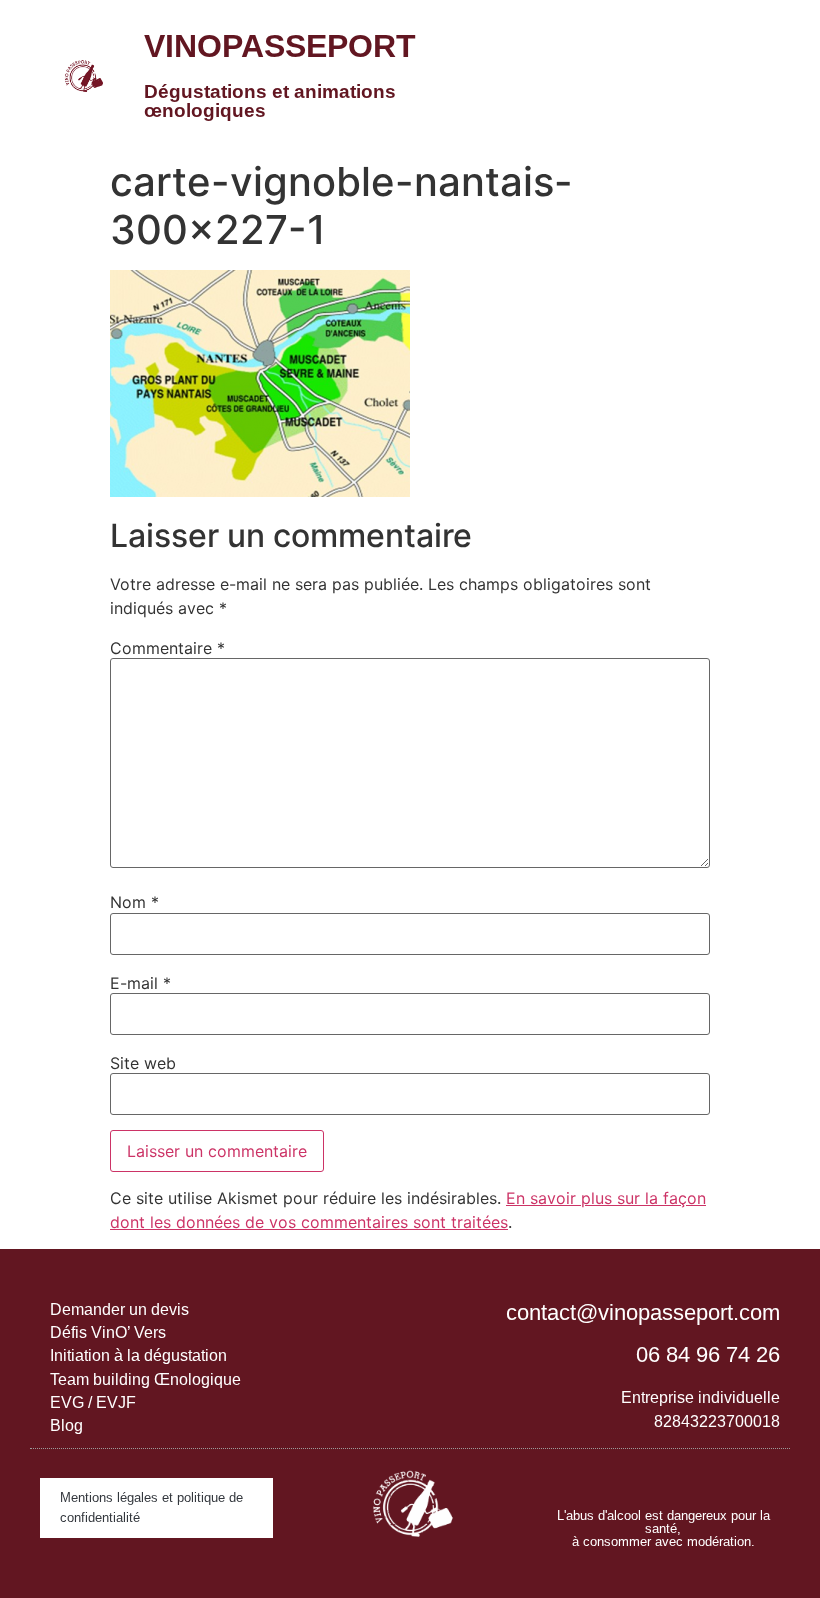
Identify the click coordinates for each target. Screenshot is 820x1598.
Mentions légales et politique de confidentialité (151, 1507)
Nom (134, 902)
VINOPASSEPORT (280, 46)
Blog (66, 1425)
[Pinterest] (723, 1474)
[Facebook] (683, 1474)
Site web (143, 1063)
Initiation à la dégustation (138, 1355)
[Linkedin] (603, 1474)
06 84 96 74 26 (708, 1354)
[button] (689, 75)
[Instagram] (643, 1474)
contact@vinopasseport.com (643, 1312)
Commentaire (167, 648)
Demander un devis (119, 1309)
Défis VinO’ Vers (108, 1332)
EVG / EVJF (93, 1402)
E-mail (140, 983)
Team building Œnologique (145, 1379)
